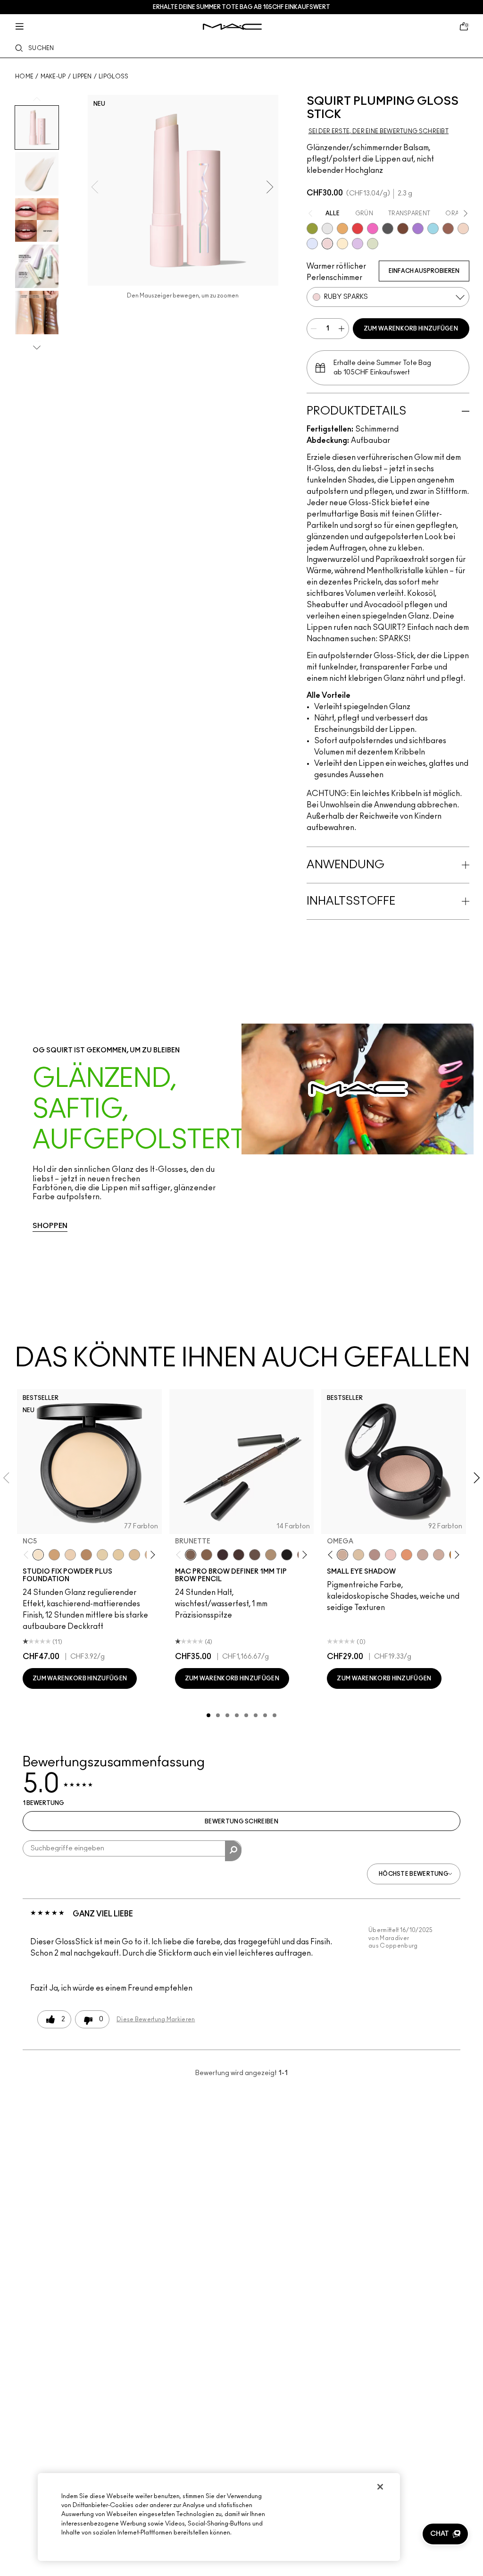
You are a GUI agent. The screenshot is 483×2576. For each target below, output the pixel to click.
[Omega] (271, 1555)
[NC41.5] (54, 1555)
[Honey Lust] (439, 1555)
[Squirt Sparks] (373, 244)
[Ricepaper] (358, 1555)
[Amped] (373, 229)
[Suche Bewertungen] (233, 1851)
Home (24, 76)
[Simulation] (448, 229)
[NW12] (70, 1555)
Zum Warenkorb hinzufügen (411, 329)
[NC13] (118, 1555)
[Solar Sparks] (342, 244)
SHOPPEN (50, 1226)
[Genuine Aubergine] (223, 1555)
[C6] (86, 1555)
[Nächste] (151, 1555)
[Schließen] (380, 2487)
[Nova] (433, 229)
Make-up (53, 76)
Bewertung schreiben (241, 1822)
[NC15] (134, 1555)
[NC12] (102, 1555)
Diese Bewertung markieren (156, 2019)
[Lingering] (255, 1555)
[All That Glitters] (375, 1555)
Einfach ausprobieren (424, 271)
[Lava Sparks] (463, 229)
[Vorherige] (28, 1555)
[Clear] (327, 229)
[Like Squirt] (312, 229)
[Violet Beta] (418, 229)
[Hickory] (239, 1555)
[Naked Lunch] (423, 1555)
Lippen (82, 76)
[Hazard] (342, 229)
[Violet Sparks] (358, 244)
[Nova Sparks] (312, 244)
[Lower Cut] (403, 229)
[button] (445, 2534)
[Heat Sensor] (358, 229)
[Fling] (207, 1555)
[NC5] (38, 1555)
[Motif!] (407, 1555)
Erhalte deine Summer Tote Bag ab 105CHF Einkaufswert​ (241, 7)
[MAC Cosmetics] (232, 27)
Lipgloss (113, 76)
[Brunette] (191, 1555)
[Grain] (391, 1555)
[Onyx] (287, 1555)
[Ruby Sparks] (327, 244)
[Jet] (388, 229)
